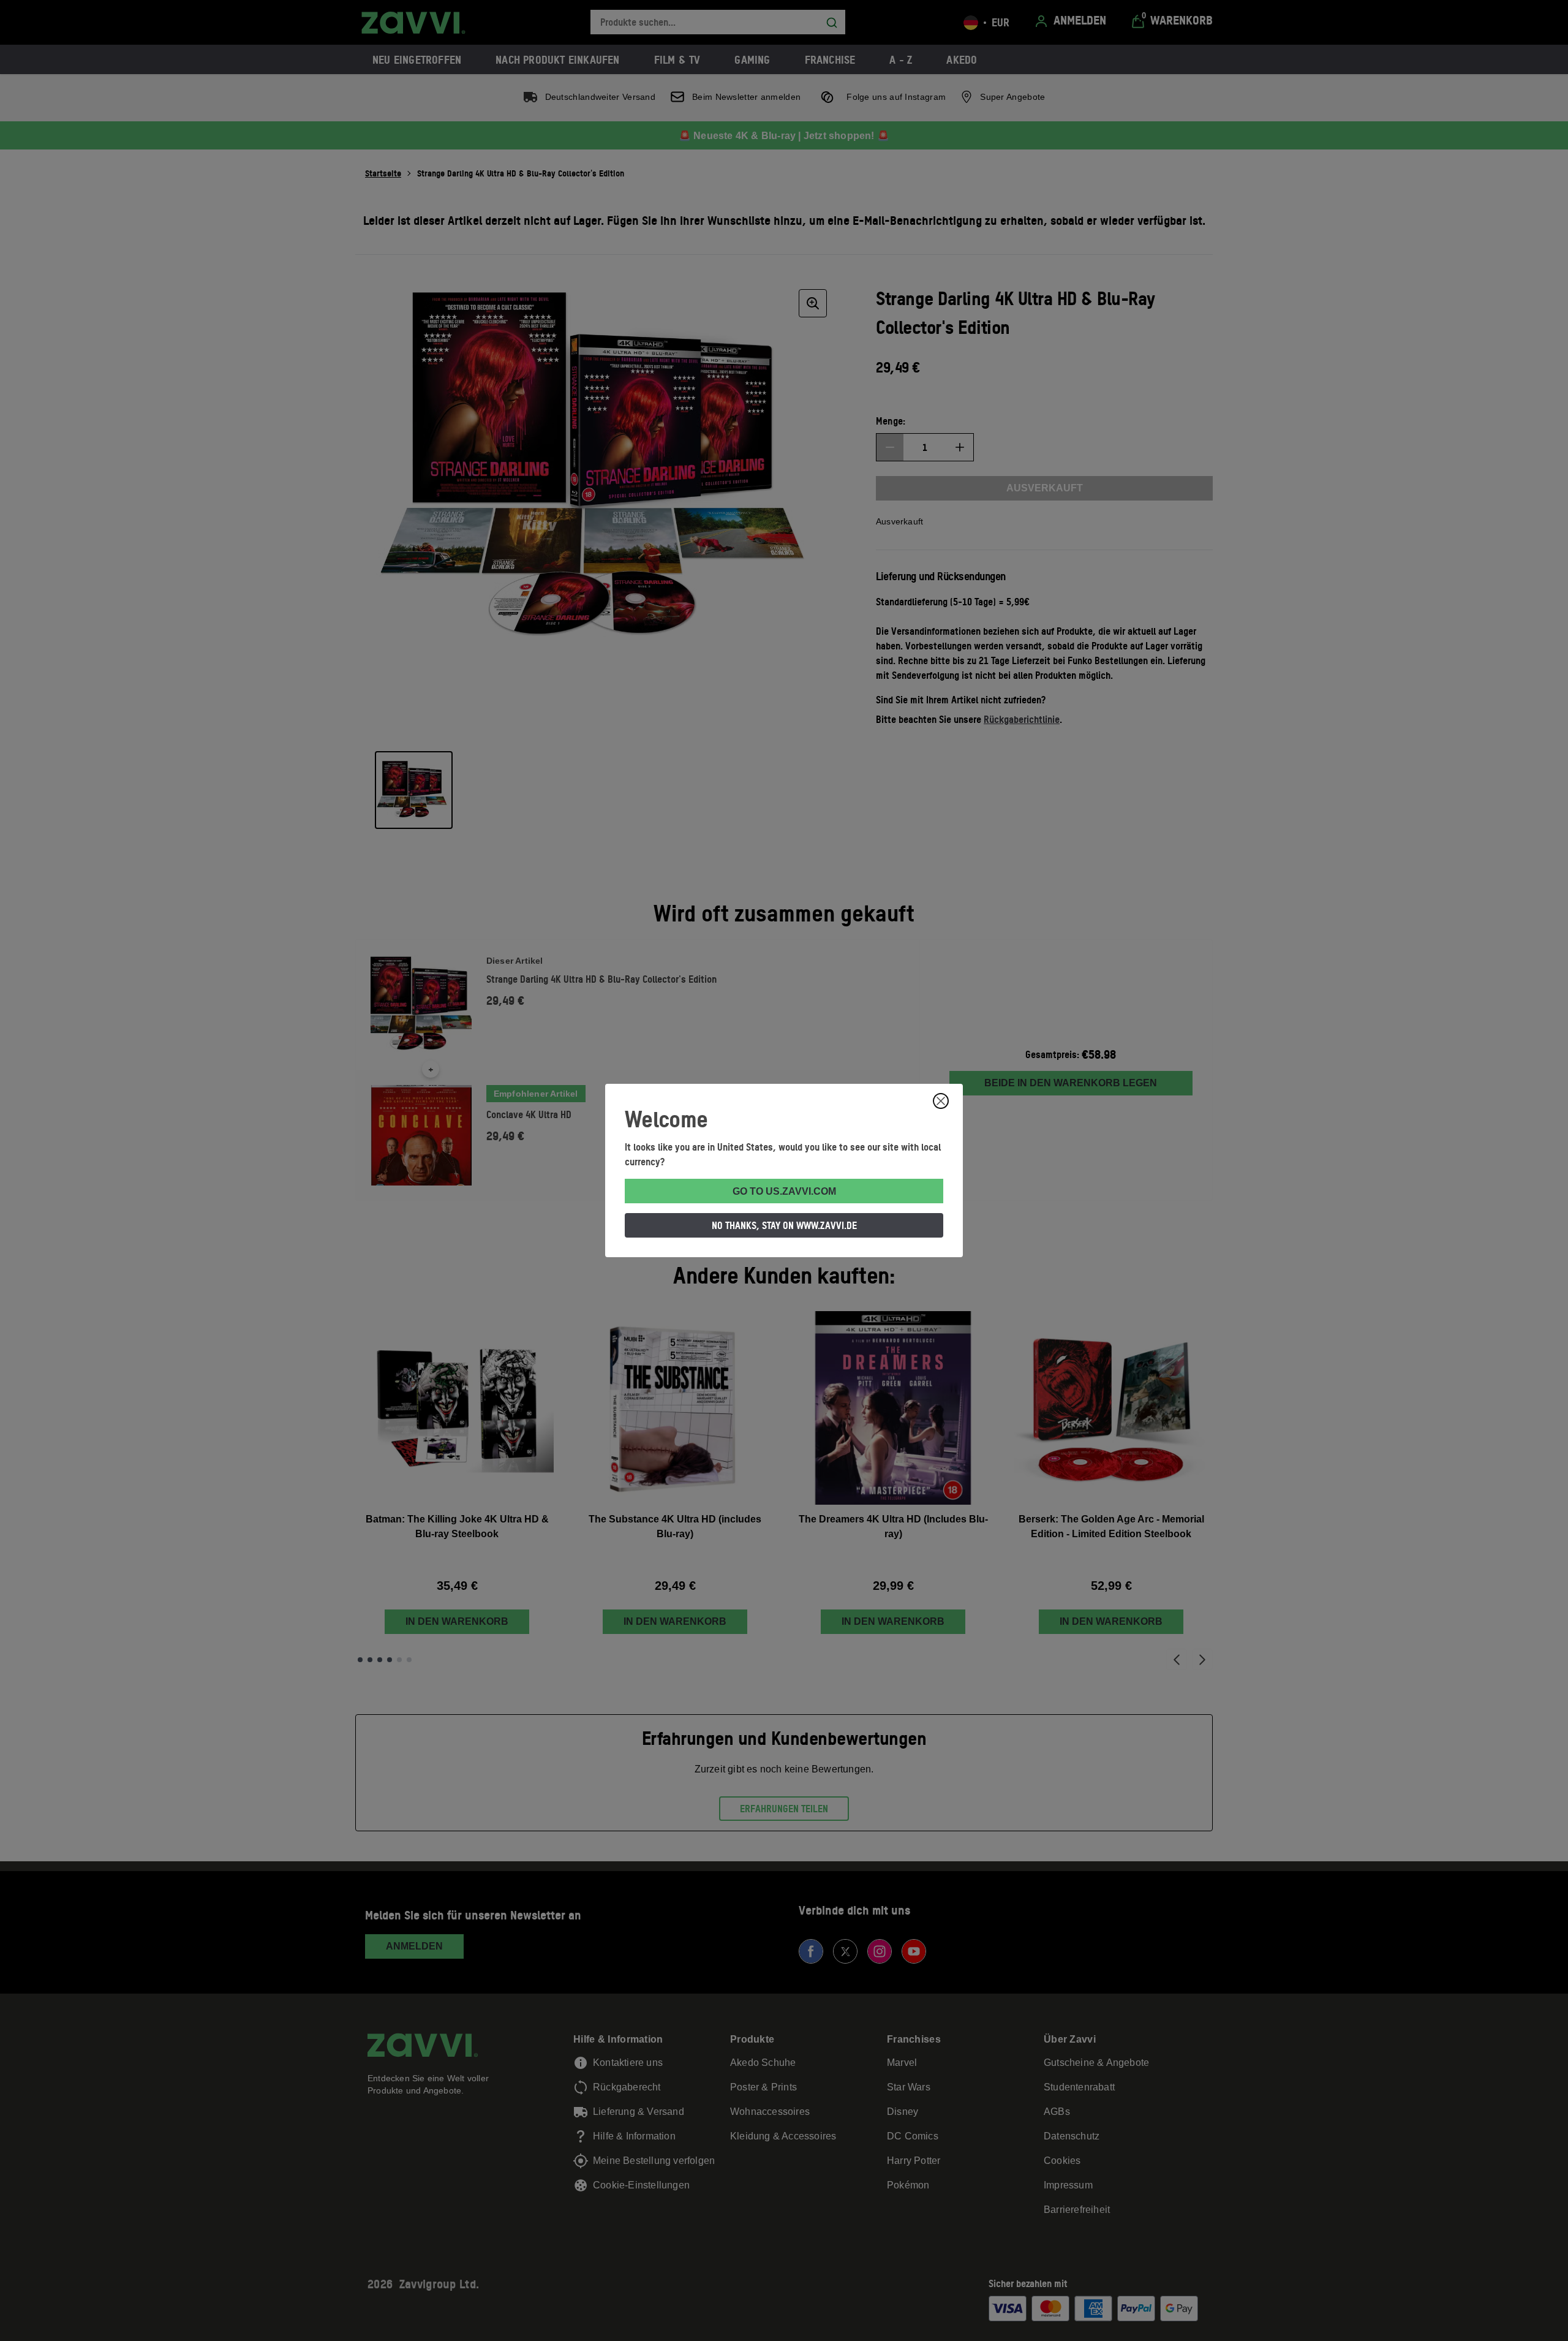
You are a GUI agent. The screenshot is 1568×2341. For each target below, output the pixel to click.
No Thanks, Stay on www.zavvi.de (784, 1225)
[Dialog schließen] (941, 1101)
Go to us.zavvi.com (784, 1191)
